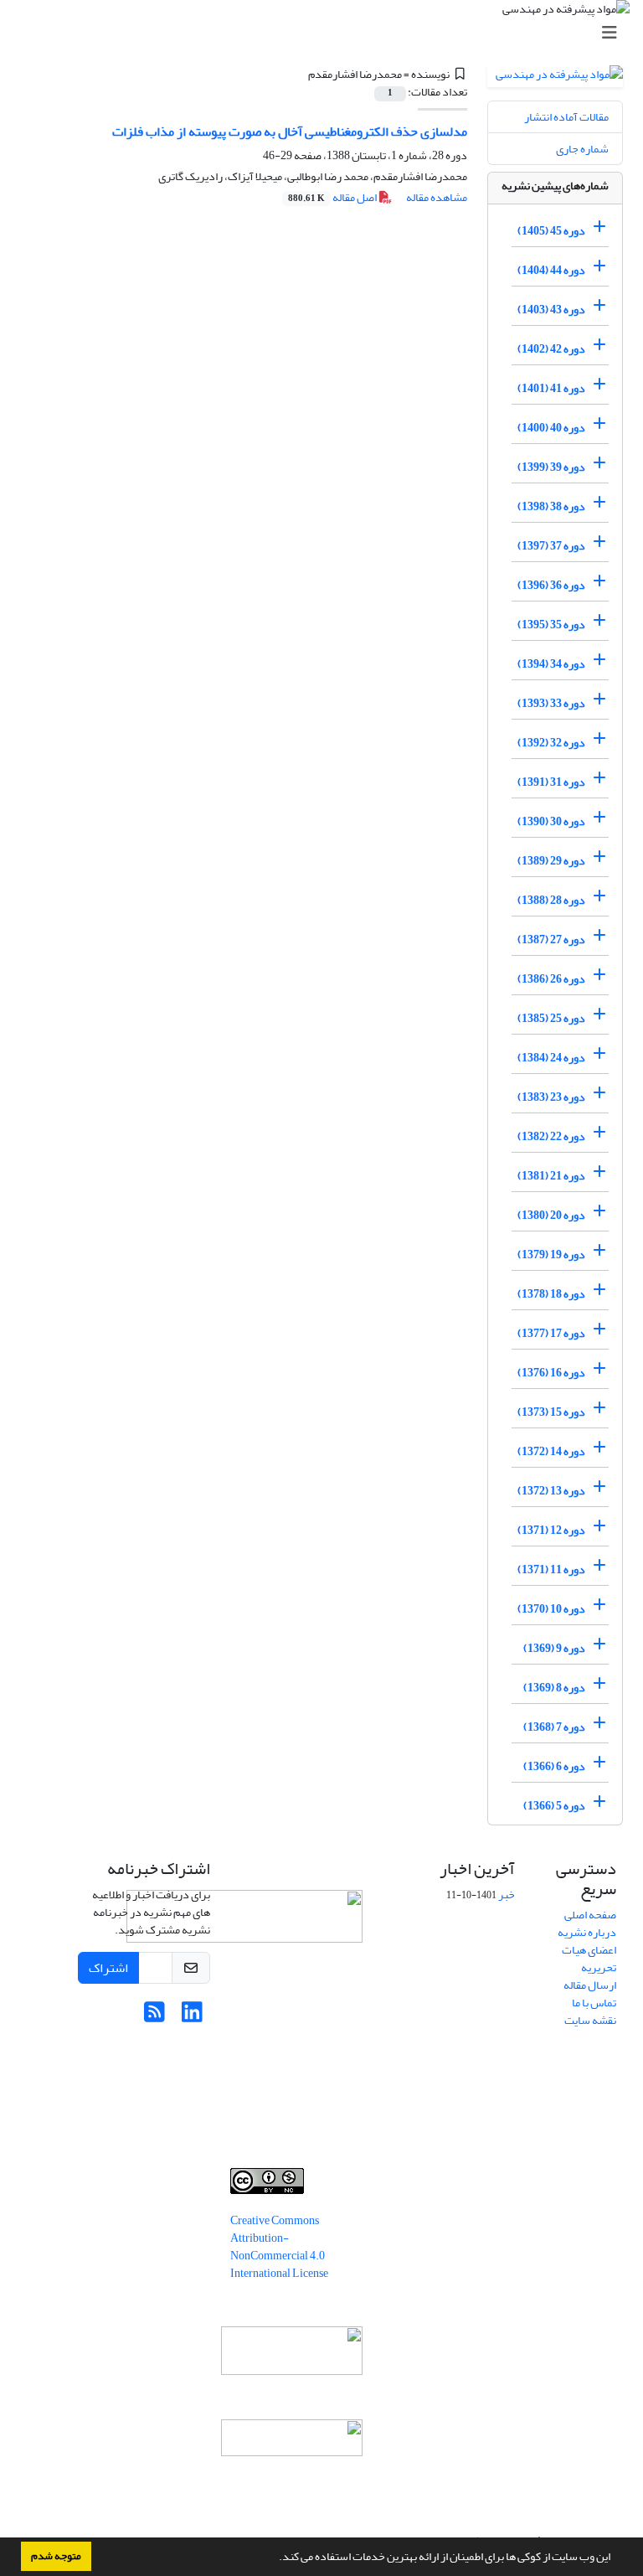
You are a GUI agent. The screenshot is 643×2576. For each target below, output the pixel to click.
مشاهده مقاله (437, 197)
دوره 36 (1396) (551, 585)
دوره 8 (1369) (554, 1688)
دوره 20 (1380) (551, 1215)
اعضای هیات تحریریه (589, 1959)
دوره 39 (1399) (551, 467)
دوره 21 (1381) (551, 1176)
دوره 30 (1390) (551, 821)
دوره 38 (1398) (551, 506)
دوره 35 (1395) (551, 625)
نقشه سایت (590, 2020)
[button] (275, 2558)
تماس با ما (594, 2003)
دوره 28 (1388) (551, 900)
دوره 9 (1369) (554, 1648)
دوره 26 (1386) (551, 979)
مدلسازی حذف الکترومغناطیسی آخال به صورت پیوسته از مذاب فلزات (290, 132)
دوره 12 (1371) (551, 1530)
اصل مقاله (333, 197)
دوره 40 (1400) (551, 428)
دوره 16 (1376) (551, 1373)
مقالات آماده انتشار (566, 117)
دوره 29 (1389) (551, 861)
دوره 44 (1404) (551, 270)
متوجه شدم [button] (56, 2556)
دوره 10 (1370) (551, 1609)
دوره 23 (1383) (551, 1097)
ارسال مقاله (590, 1985)
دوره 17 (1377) (551, 1333)
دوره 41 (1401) (551, 388)
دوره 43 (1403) (551, 310)
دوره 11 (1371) (551, 1569)
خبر (507, 1895)
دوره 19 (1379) (551, 1254)
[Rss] (154, 2017)
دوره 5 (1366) (554, 1806)
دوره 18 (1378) (551, 1294)
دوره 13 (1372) (551, 1491)
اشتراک (108, 1968)
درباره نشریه (587, 1932)
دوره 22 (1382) (551, 1136)
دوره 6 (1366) (554, 1766)
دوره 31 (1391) (551, 782)
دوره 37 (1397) (551, 546)
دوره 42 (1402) (551, 349)
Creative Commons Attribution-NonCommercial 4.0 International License (279, 2247)
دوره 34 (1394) (551, 664)
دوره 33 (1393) (551, 703)
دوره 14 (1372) (551, 1451)
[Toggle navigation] (327, 33)
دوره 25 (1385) (551, 1018)
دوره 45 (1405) (551, 231)
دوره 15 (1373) (551, 1412)
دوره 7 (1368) (554, 1727)
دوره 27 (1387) (551, 940)
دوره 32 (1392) (551, 743)
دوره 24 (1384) (551, 1058)
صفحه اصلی (590, 1915)
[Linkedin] (192, 2017)
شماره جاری (582, 149)
